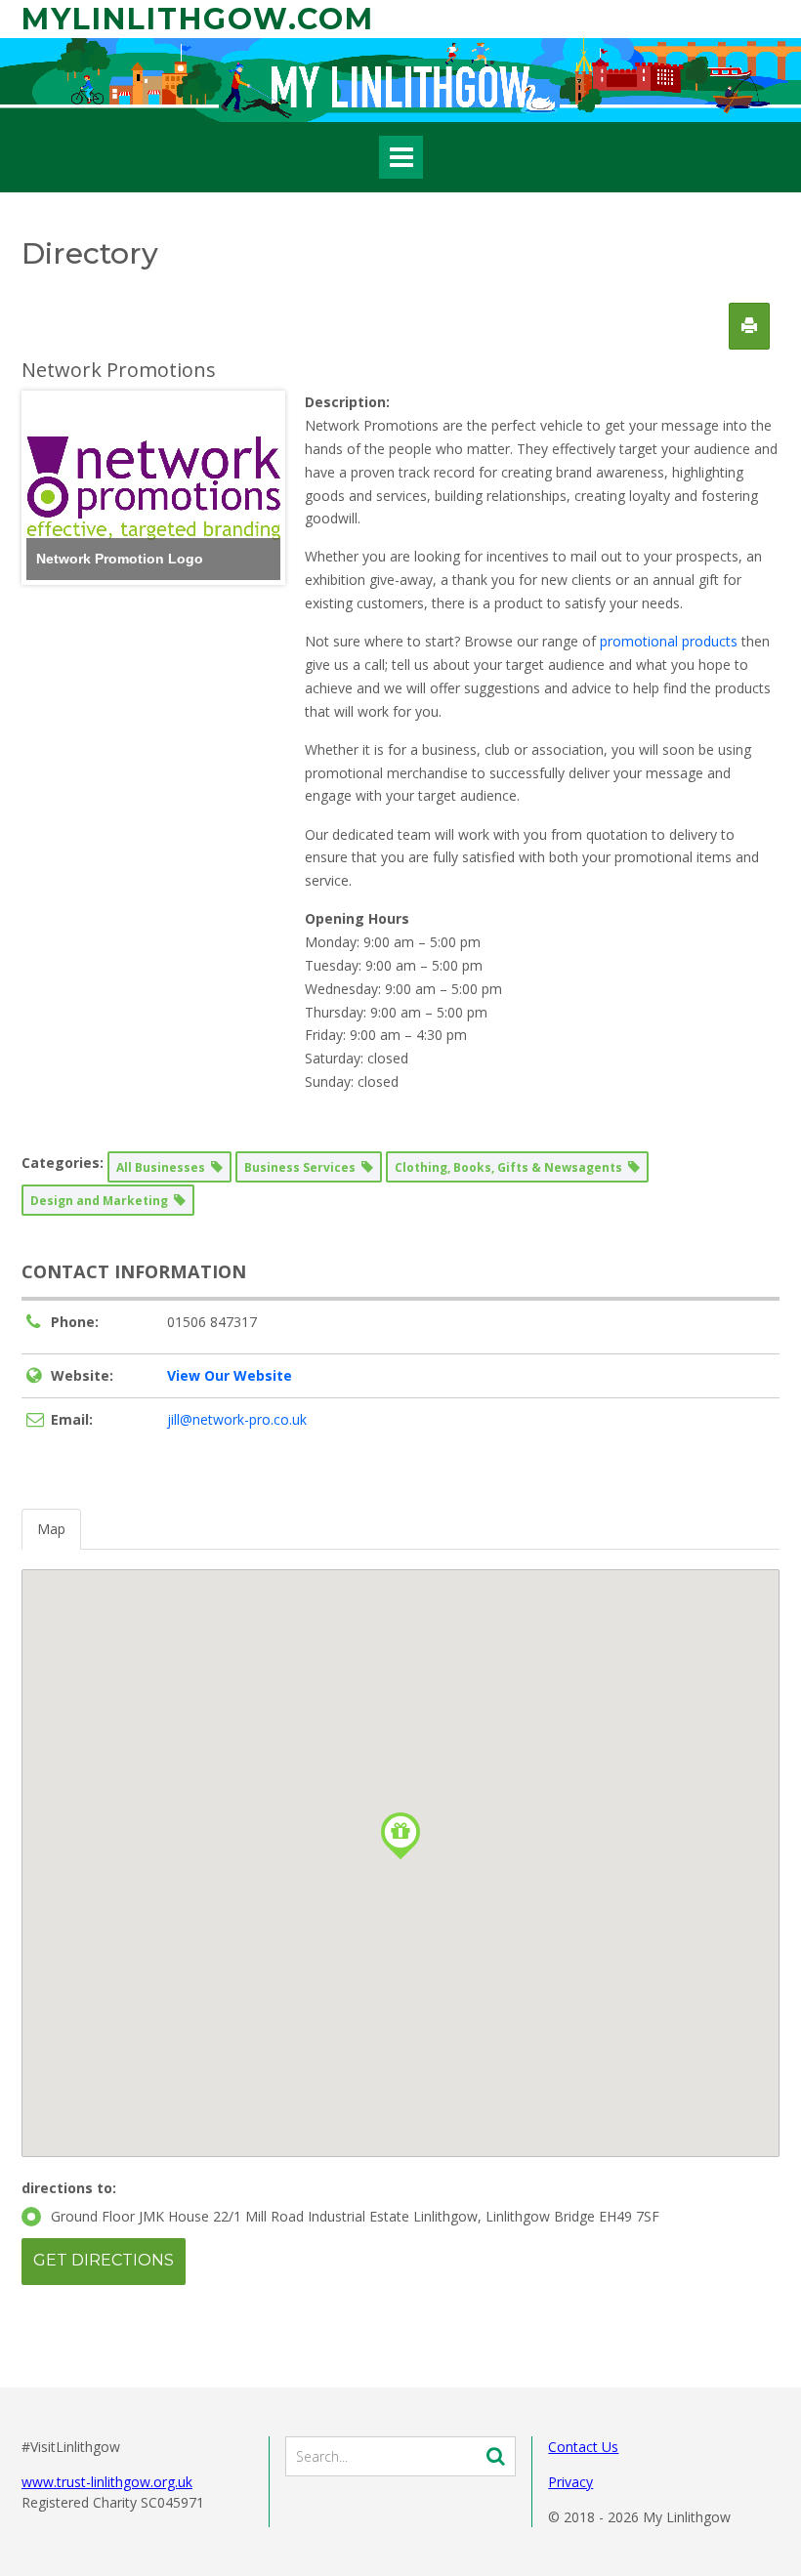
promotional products (669, 641)
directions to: (69, 2188)
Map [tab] (51, 1529)
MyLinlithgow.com (198, 19)
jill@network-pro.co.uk (237, 1419)
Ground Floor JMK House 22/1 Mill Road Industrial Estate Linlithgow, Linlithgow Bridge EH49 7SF (355, 2216)
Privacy (570, 2482)
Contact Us (583, 2447)
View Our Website (230, 1375)
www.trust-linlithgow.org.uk (107, 2482)
